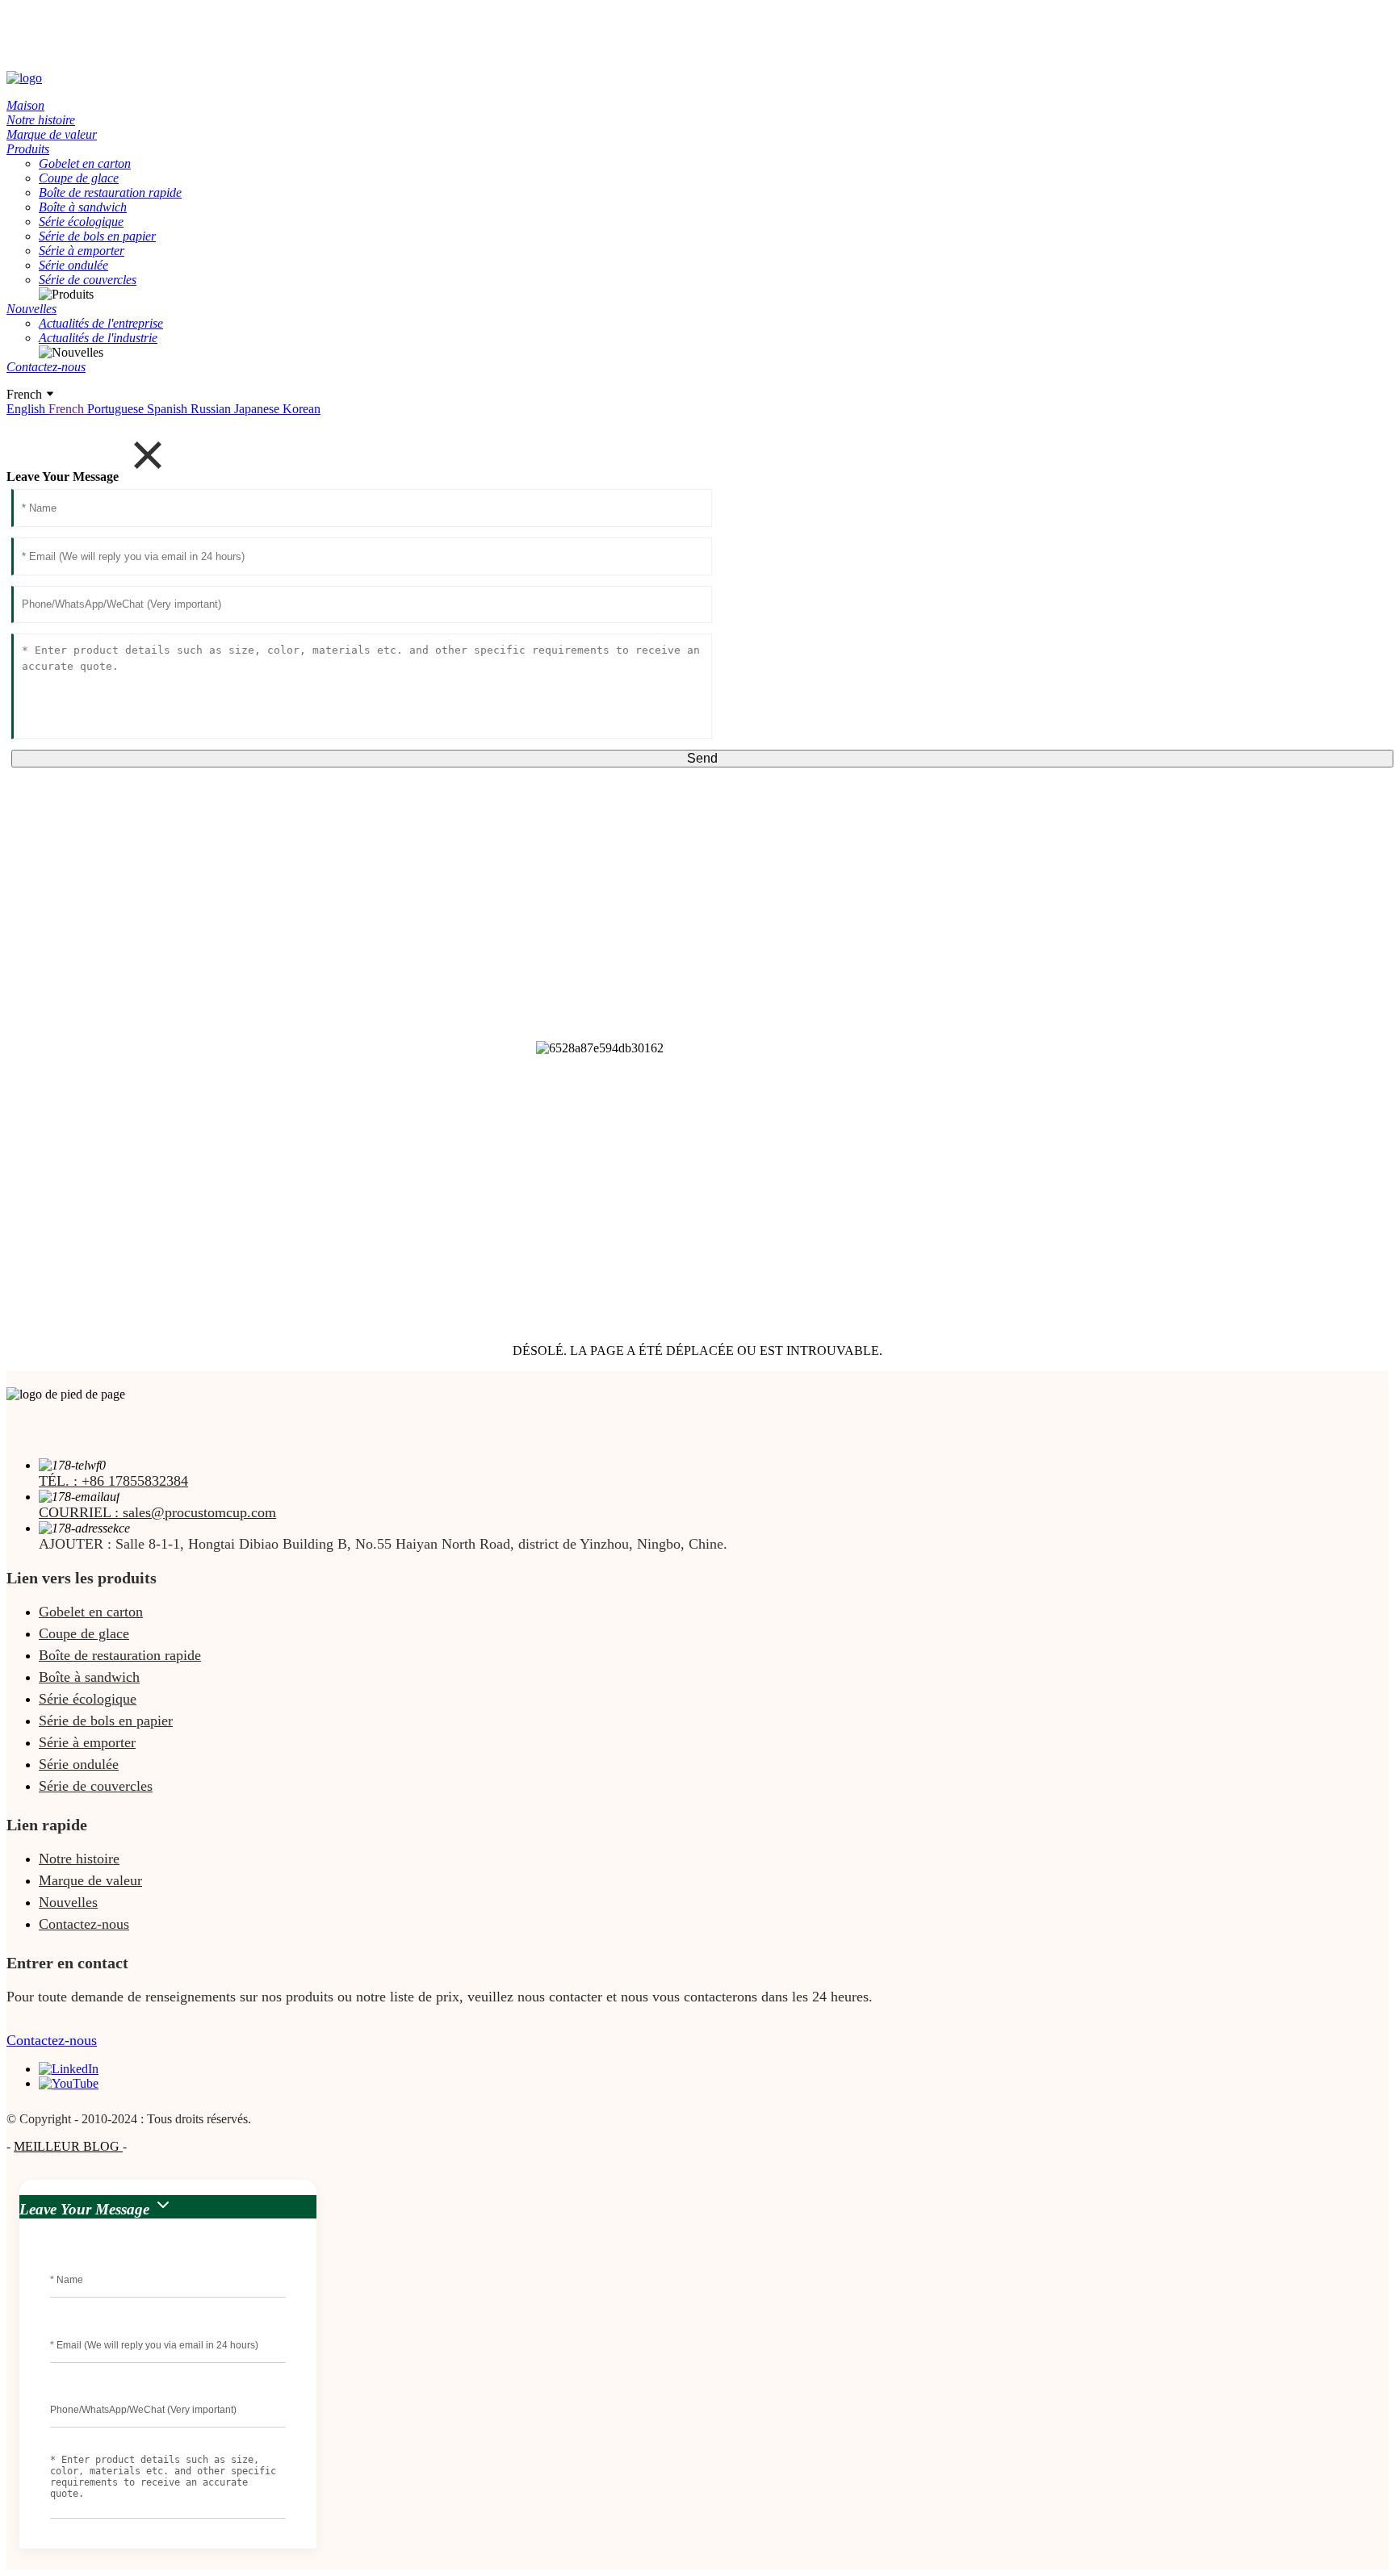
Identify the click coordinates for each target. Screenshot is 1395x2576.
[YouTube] (69, 2083)
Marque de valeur (90, 1880)
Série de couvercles (96, 1786)
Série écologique (88, 1699)
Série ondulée (79, 1764)
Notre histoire (79, 1859)
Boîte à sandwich (89, 1677)
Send (702, 758)
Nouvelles (68, 1902)
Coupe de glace (84, 1633)
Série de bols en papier (106, 1721)
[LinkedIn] (69, 2069)
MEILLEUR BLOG (68, 2146)
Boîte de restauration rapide (120, 1655)
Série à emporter (87, 1742)
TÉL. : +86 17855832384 (113, 1481)
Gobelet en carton (91, 1612)
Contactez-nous (84, 1924)
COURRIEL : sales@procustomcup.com (157, 1512)
